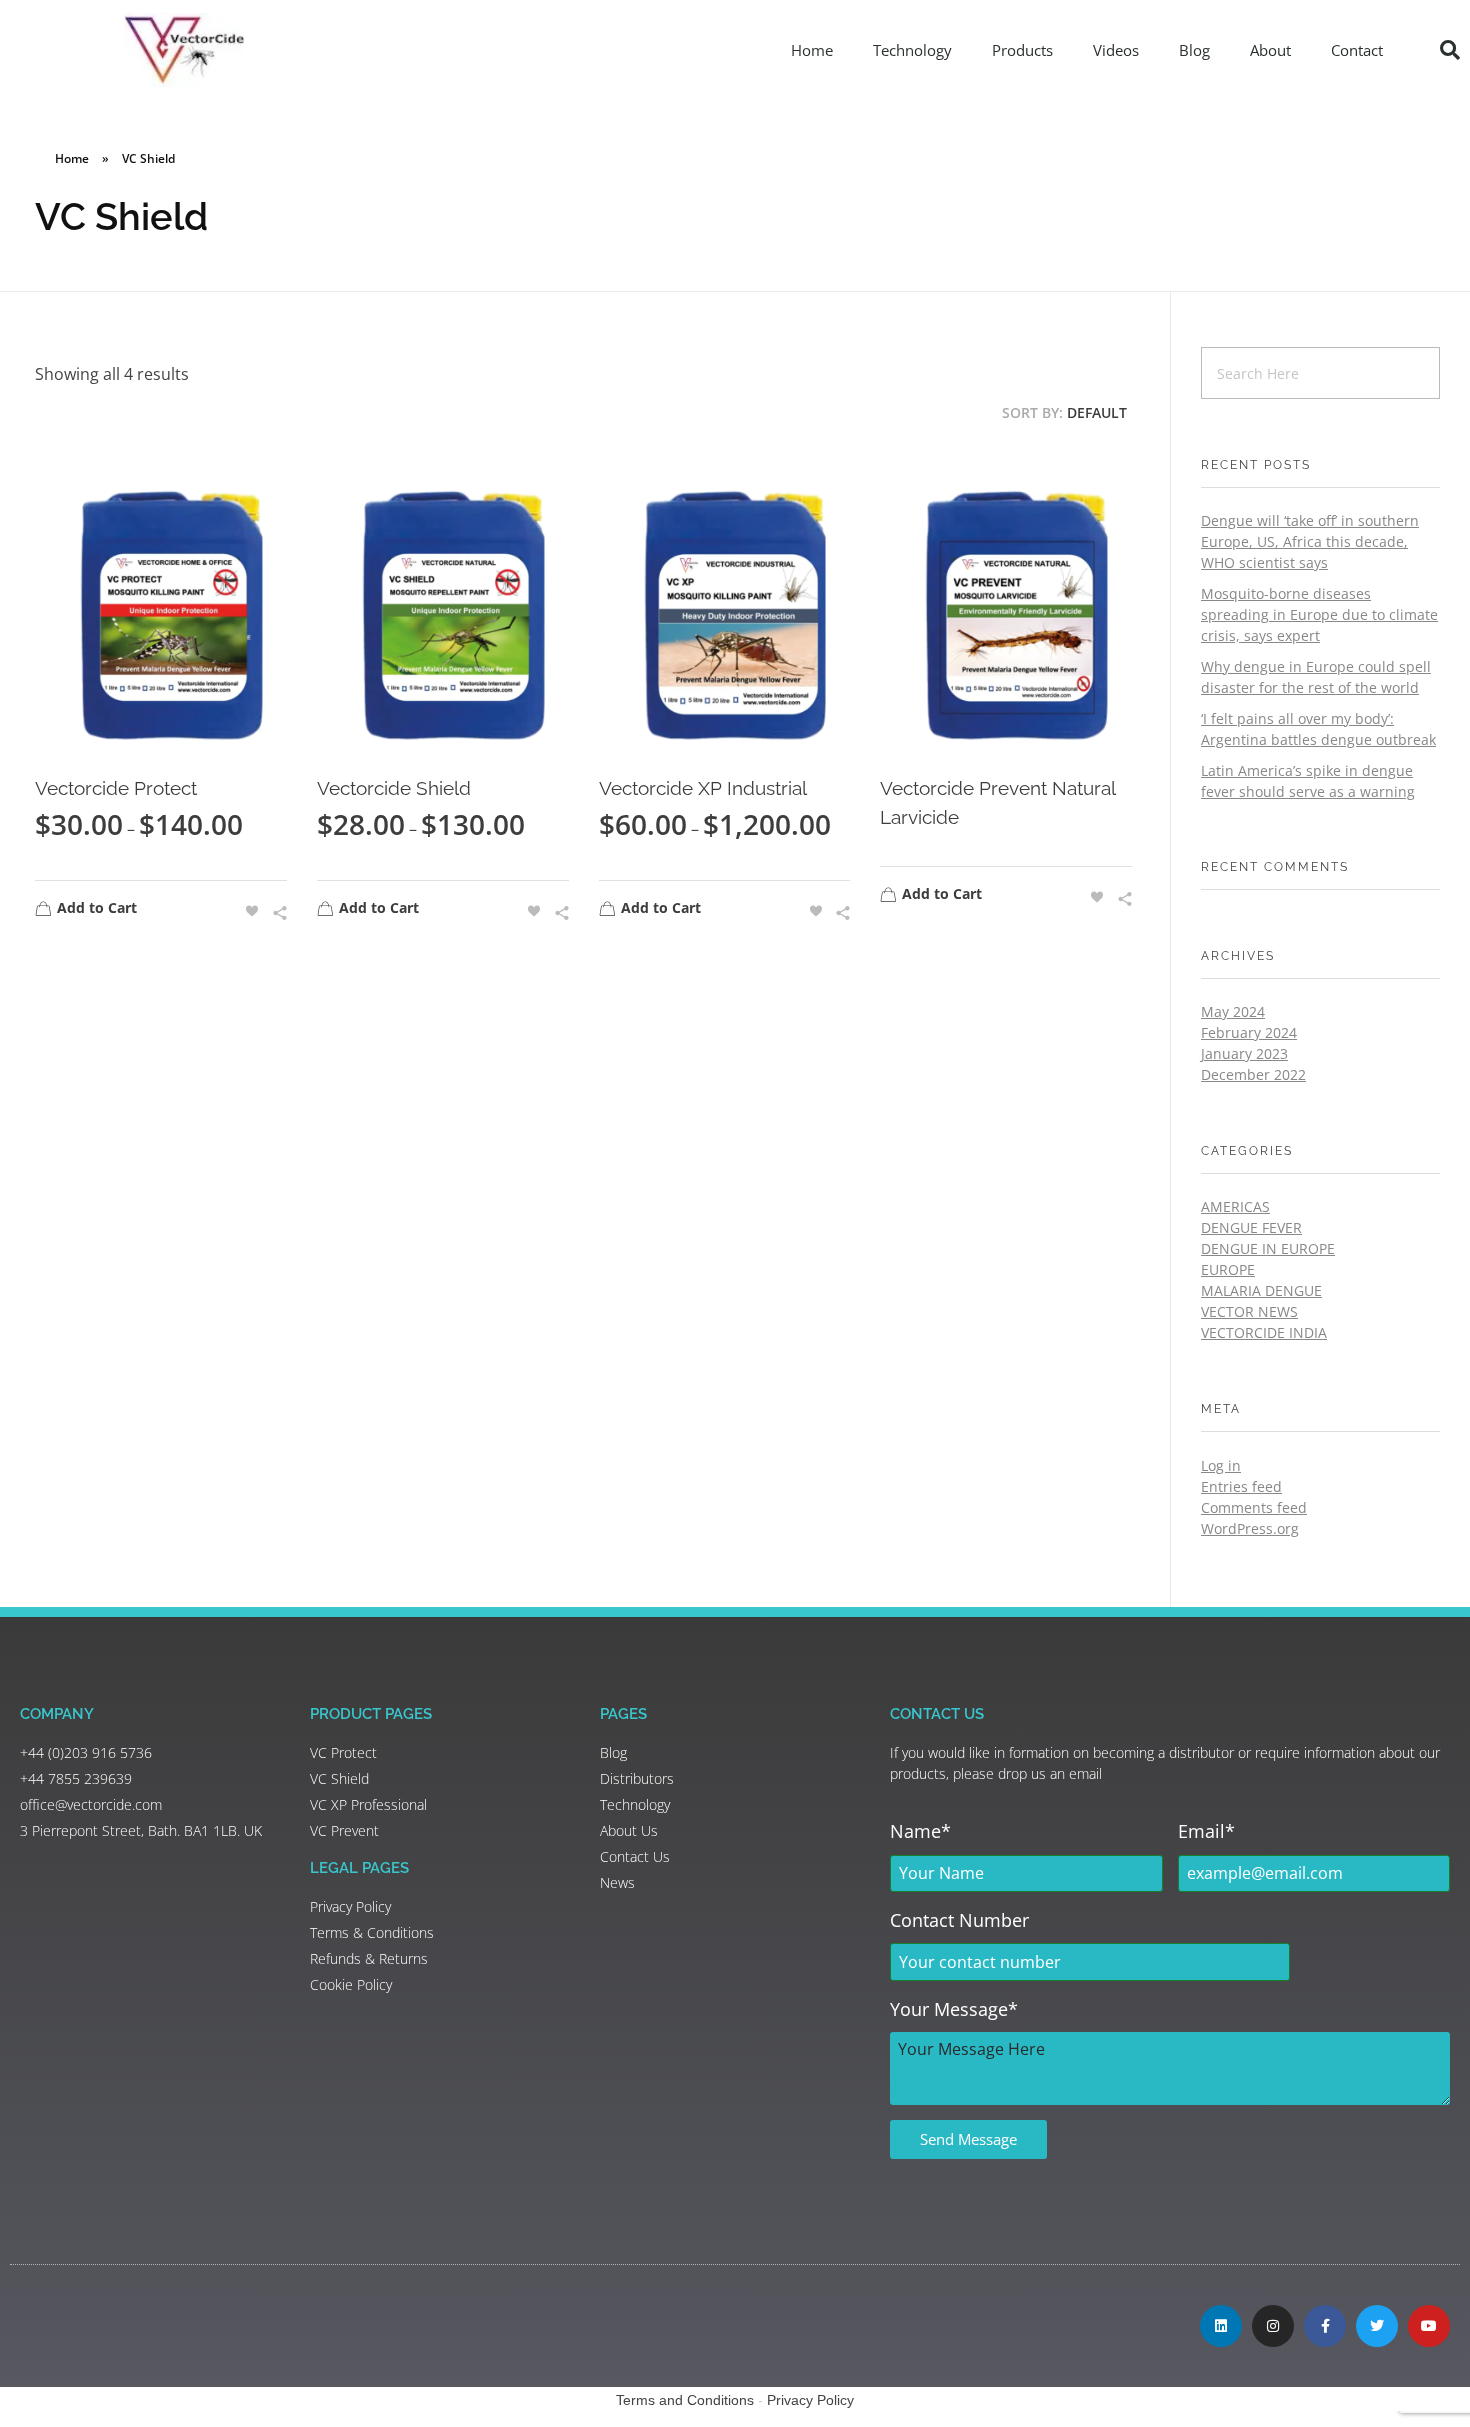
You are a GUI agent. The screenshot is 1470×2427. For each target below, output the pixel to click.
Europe (1228, 1269)
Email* (1206, 1831)
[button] (1450, 50)
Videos (1116, 50)
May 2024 (1233, 1011)
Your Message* (954, 2009)
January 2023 (1244, 1053)
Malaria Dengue (1261, 1290)
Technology (912, 50)
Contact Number (959, 1920)
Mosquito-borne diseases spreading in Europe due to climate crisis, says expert (1319, 614)
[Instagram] (1273, 2326)
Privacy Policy (810, 2400)
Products (1022, 50)
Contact (1357, 50)
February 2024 (1249, 1032)
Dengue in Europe (1268, 1248)
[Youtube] (1429, 2326)
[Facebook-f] (1325, 2326)
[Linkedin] (1221, 2326)
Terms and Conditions (685, 2400)
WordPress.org (1250, 1528)
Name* (920, 1831)
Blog (1194, 50)
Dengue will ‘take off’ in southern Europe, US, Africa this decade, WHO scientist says (1310, 541)
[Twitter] (1377, 2326)
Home (812, 50)
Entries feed (1241, 1486)
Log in (1221, 1465)
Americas (1235, 1206)
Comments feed (1254, 1507)
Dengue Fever (1251, 1227)
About (1270, 50)
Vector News (1249, 1311)
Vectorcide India (1264, 1332)
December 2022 (1253, 1074)
